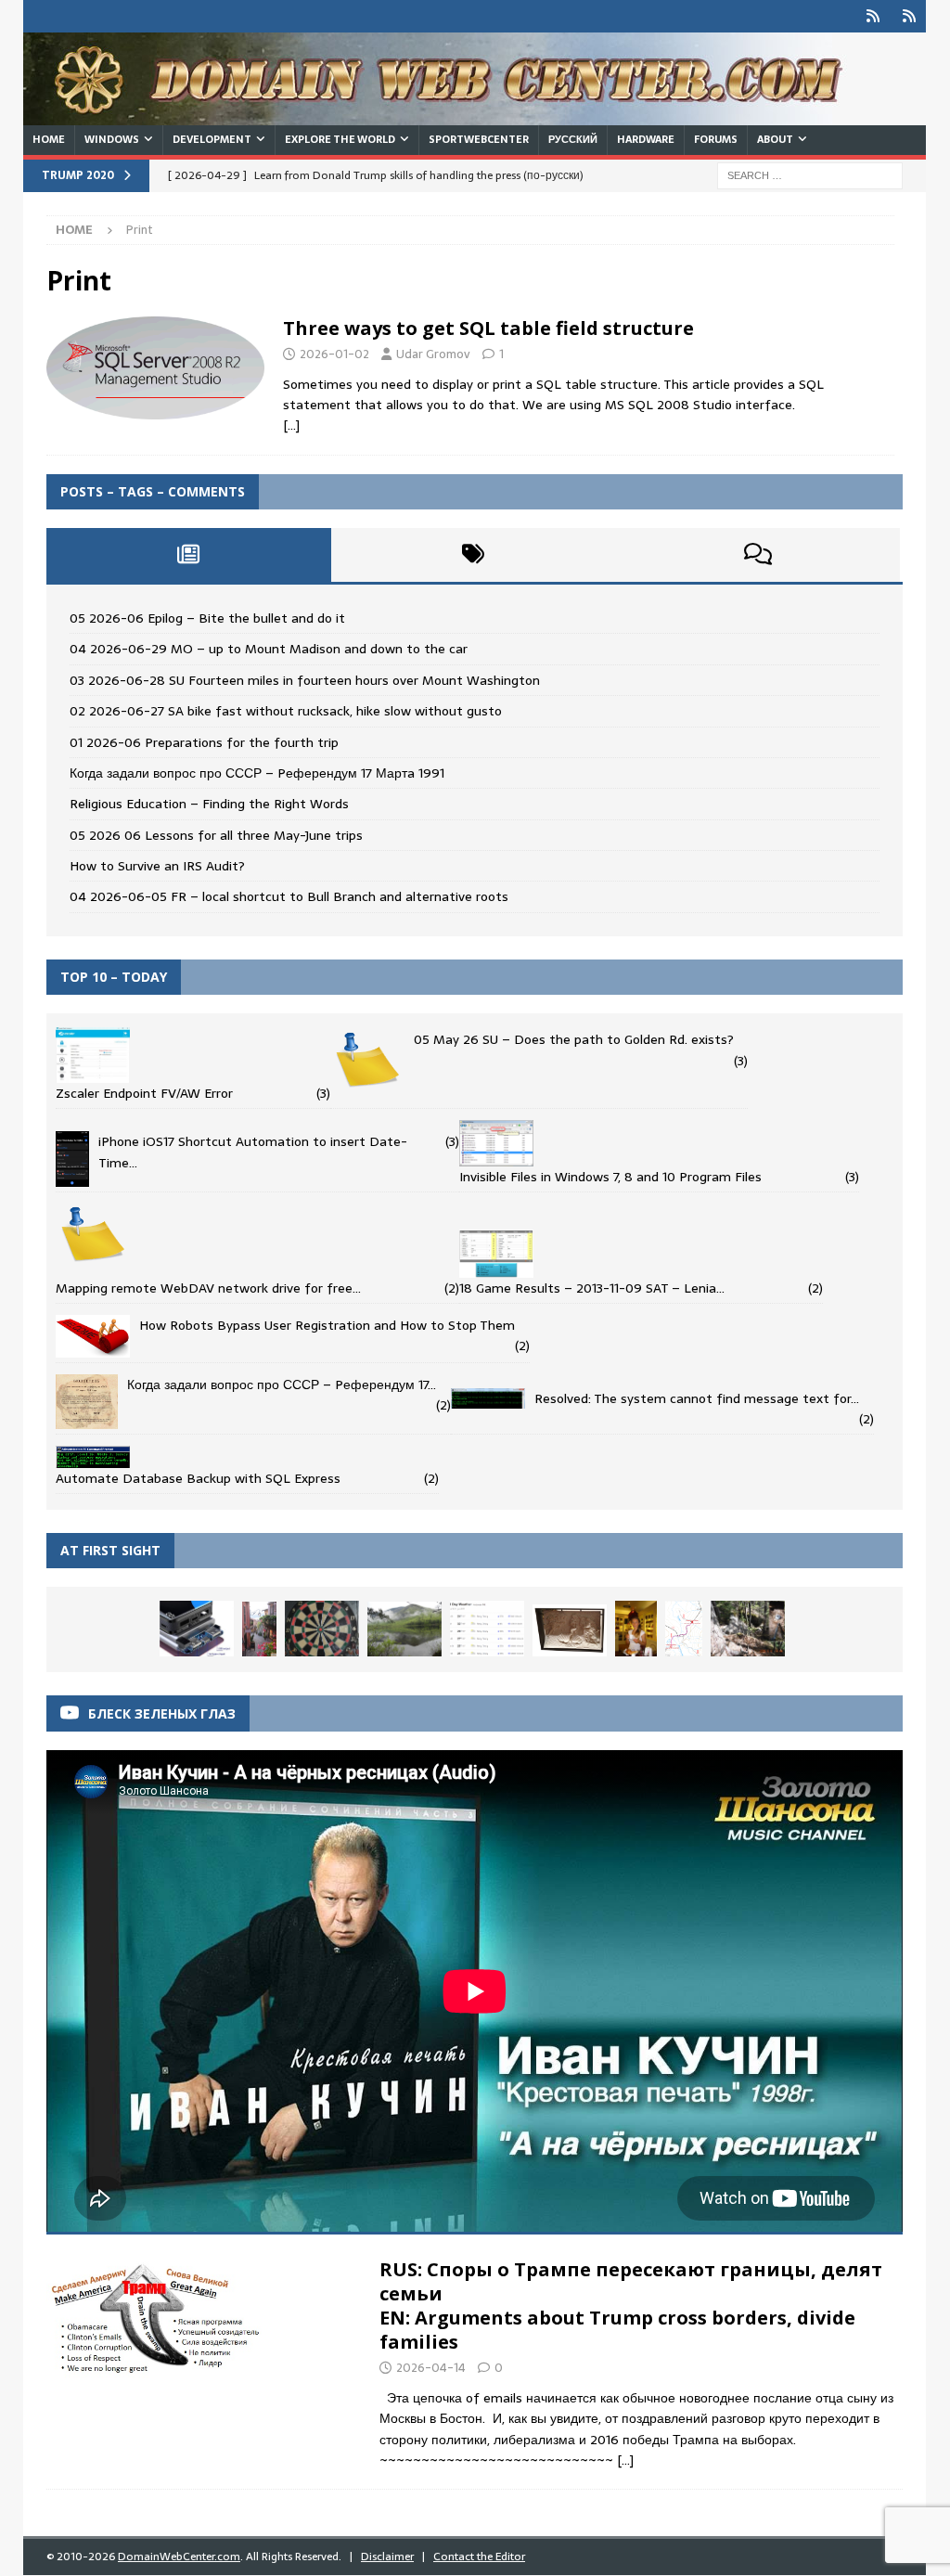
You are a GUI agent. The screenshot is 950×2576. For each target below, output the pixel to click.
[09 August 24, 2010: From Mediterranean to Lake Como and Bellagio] (259, 1629)
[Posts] (189, 555)
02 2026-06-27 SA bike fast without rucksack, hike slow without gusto (286, 711)
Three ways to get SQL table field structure (488, 328)
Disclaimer (387, 2557)
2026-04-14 (431, 2368)
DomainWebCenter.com (179, 2557)
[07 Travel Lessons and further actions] (197, 1629)
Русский (573, 139)
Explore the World (340, 139)
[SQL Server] (155, 368)
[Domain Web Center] (455, 115)
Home (49, 139)
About (775, 139)
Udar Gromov (433, 354)
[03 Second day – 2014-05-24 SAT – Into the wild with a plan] (404, 1629)
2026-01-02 (334, 354)
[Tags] (474, 555)
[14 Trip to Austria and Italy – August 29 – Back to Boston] (636, 1629)
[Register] (910, 16)
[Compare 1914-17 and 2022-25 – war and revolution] (322, 1629)
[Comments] (757, 555)
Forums (716, 139)
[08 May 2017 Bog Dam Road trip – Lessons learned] (684, 1629)
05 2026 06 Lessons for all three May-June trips (216, 835)
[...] (625, 2460)
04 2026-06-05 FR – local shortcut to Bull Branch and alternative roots (289, 896)
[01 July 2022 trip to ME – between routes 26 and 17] (487, 1629)
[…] (291, 425)
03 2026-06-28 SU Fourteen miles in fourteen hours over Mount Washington (305, 680)
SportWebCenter (479, 139)
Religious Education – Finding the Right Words (209, 804)
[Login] (873, 16)
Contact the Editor (479, 2557)
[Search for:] (810, 174)
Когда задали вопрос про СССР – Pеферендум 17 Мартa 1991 (257, 773)
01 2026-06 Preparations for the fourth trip (204, 742)
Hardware (646, 139)
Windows (112, 139)
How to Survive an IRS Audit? (157, 866)
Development (212, 139)
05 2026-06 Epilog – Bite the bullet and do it (207, 618)
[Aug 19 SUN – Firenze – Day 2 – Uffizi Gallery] (570, 1631)
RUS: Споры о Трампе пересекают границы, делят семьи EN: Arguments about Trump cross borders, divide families (631, 2306)
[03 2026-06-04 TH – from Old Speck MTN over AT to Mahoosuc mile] (748, 1629)
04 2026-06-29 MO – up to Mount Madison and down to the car (269, 649)
